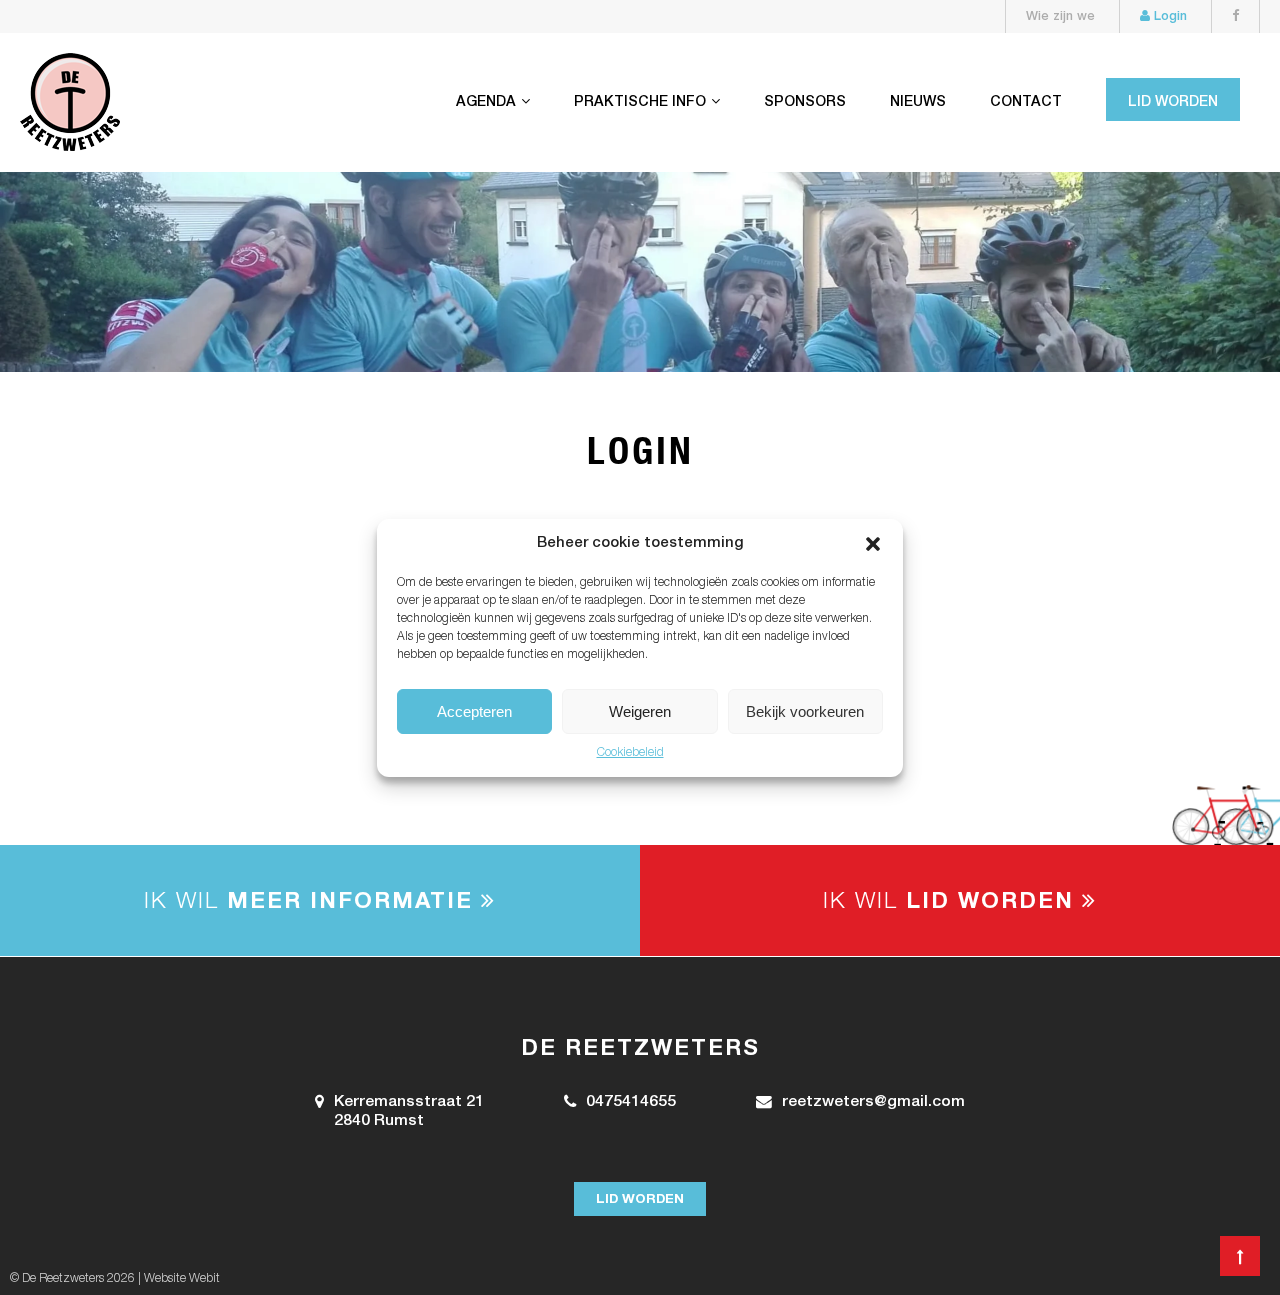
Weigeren (640, 710)
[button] (873, 544)
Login (1168, 17)
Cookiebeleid (630, 753)
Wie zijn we (1060, 17)
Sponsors (805, 103)
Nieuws (918, 103)
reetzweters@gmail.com (873, 1103)
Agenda (486, 103)
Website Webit (182, 1279)
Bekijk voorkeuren (805, 710)
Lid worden (1173, 103)
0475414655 (631, 1103)
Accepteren (474, 710)
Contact (1026, 103)
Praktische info (640, 103)
